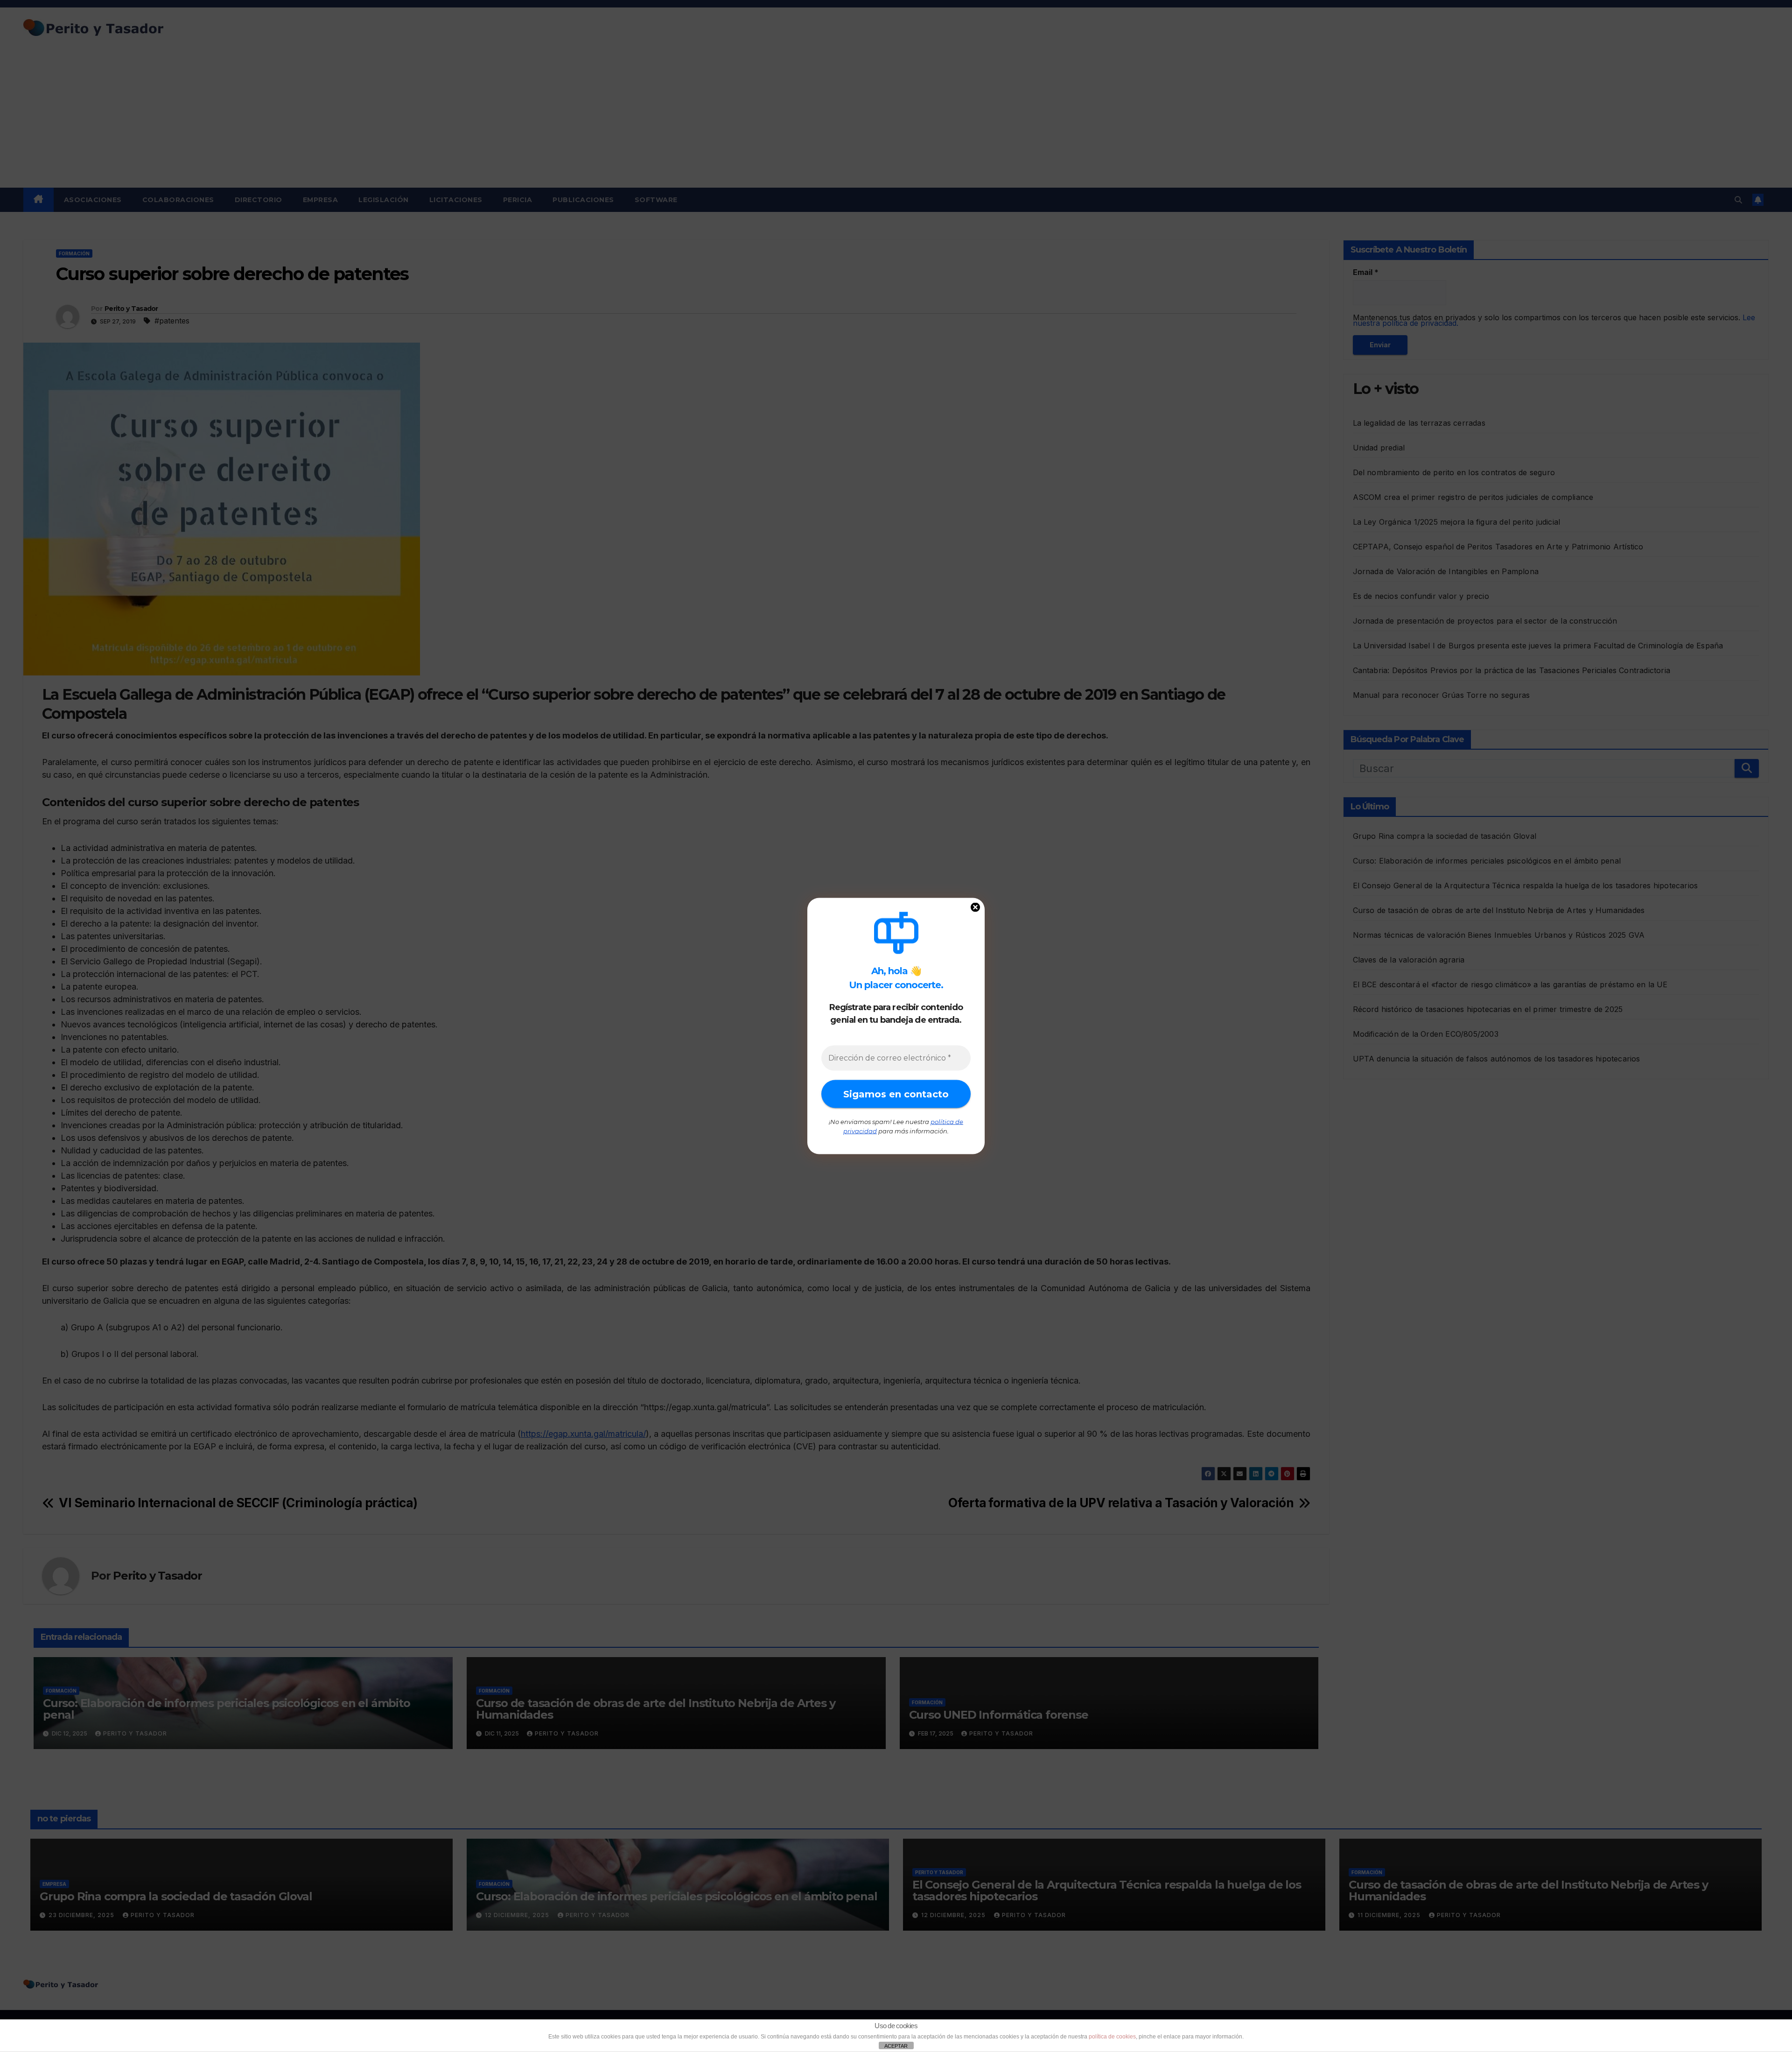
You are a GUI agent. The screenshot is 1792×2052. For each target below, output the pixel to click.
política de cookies (1112, 2037)
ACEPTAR (896, 2046)
